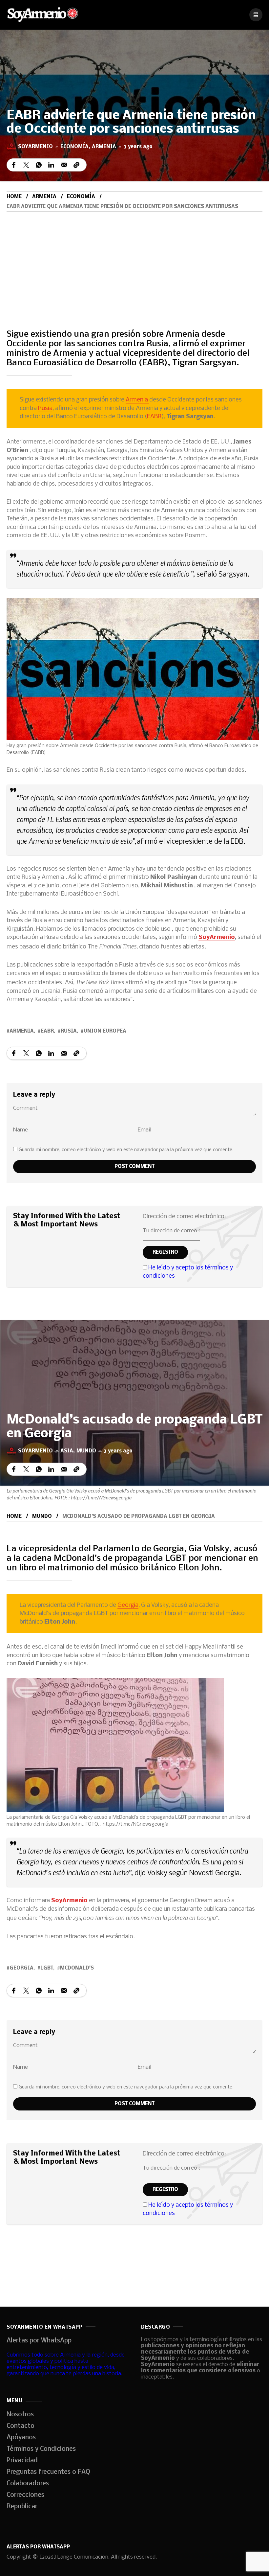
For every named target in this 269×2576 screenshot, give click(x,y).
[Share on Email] (64, 165)
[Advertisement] (134, 261)
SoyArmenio (217, 937)
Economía (74, 147)
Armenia (104, 147)
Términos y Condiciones (41, 2449)
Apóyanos (21, 2438)
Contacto (21, 2426)
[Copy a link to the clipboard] (76, 165)
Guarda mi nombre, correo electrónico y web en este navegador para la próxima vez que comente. (126, 1150)
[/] (256, 15)
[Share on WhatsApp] (39, 165)
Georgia (128, 1605)
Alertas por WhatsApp (39, 2341)
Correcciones (25, 2495)
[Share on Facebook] (14, 165)
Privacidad (22, 2461)
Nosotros (20, 2415)
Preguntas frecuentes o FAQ (48, 2472)
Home (14, 197)
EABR (154, 417)
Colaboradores (28, 2484)
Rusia (45, 409)
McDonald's (77, 1968)
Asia (67, 1451)
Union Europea (105, 1031)
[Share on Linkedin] (51, 165)
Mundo (86, 1451)
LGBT (47, 1968)
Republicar (22, 2507)
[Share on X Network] (26, 165)
